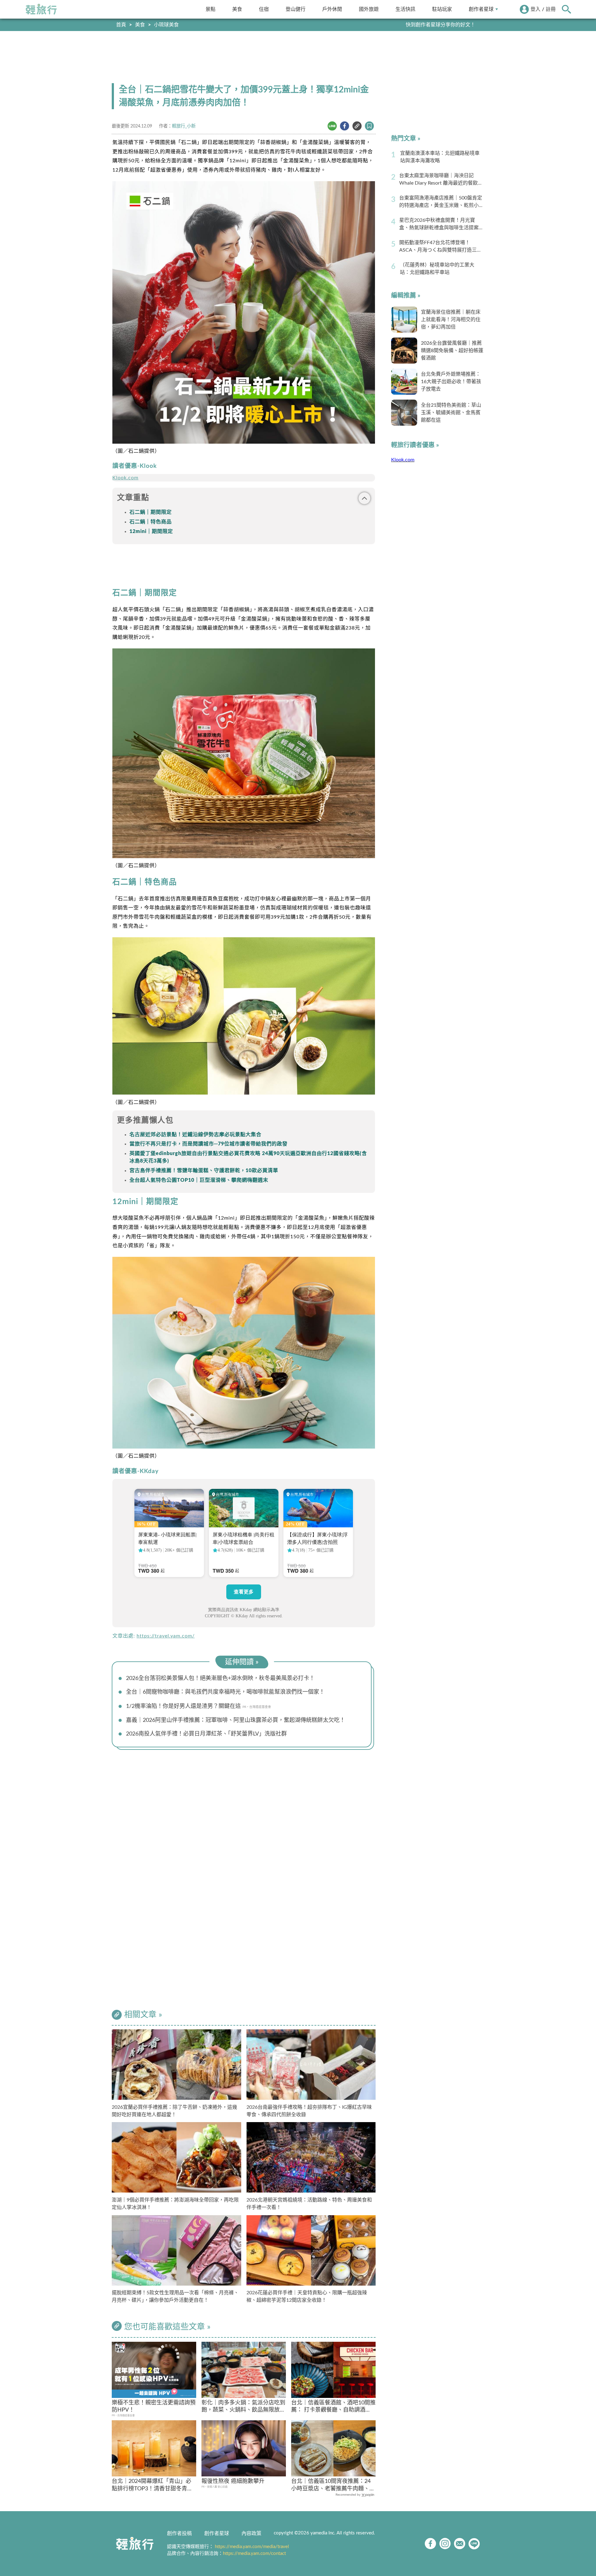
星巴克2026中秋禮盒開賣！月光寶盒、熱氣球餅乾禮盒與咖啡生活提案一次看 (441, 225)
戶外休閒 (332, 9)
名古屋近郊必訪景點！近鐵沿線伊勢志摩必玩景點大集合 (195, 1135)
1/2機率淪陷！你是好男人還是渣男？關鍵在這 (183, 1706)
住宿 (264, 9)
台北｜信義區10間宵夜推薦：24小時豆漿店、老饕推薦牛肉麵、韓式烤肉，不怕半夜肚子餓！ (333, 2486)
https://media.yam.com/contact (254, 2554)
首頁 (121, 25)
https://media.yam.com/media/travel (252, 2547)
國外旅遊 (369, 9)
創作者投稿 (179, 2533)
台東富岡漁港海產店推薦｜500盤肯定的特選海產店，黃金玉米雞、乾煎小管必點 (441, 202)
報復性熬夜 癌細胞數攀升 (233, 2481)
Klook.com (125, 478)
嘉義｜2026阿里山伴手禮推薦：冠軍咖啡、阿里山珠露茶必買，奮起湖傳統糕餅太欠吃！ (236, 1720)
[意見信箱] (460, 2544)
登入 (535, 9)
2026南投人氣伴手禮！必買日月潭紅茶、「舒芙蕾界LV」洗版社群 (206, 1734)
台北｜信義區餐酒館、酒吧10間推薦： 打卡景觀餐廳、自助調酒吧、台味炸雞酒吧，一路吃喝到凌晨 (333, 2407)
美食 (237, 9)
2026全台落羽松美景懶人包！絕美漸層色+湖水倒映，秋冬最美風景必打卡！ (220, 1678)
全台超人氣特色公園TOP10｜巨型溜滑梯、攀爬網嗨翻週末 (199, 1180)
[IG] (445, 2544)
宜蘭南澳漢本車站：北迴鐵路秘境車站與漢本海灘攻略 (440, 157)
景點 (210, 9)
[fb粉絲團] (430, 2544)
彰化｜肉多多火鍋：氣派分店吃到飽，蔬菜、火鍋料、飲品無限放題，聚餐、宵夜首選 (243, 2407)
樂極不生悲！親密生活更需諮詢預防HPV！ (154, 2406)
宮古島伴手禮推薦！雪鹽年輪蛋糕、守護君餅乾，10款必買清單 (204, 1171)
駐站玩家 (442, 9)
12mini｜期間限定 (151, 531)
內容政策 (251, 2533)
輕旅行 (41, 9)
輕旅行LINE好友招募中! (450, 25)
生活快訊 (405, 9)
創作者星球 (481, 9)
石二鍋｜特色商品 (151, 522)
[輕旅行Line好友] (474, 2544)
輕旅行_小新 (184, 126)
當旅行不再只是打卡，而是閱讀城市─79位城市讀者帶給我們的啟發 (208, 1144)
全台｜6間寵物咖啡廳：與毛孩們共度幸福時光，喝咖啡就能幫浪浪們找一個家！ (225, 1692)
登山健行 (296, 9)
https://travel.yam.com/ (166, 1636)
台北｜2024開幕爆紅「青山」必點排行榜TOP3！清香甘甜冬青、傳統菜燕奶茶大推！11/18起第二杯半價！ (153, 2486)
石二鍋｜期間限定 (151, 512)
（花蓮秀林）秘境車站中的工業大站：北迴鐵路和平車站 (437, 269)
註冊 (551, 9)
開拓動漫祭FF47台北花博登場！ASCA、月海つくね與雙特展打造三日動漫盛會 (440, 247)
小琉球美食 (166, 25)
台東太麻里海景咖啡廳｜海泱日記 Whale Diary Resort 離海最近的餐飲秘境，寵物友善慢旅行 (441, 180)
